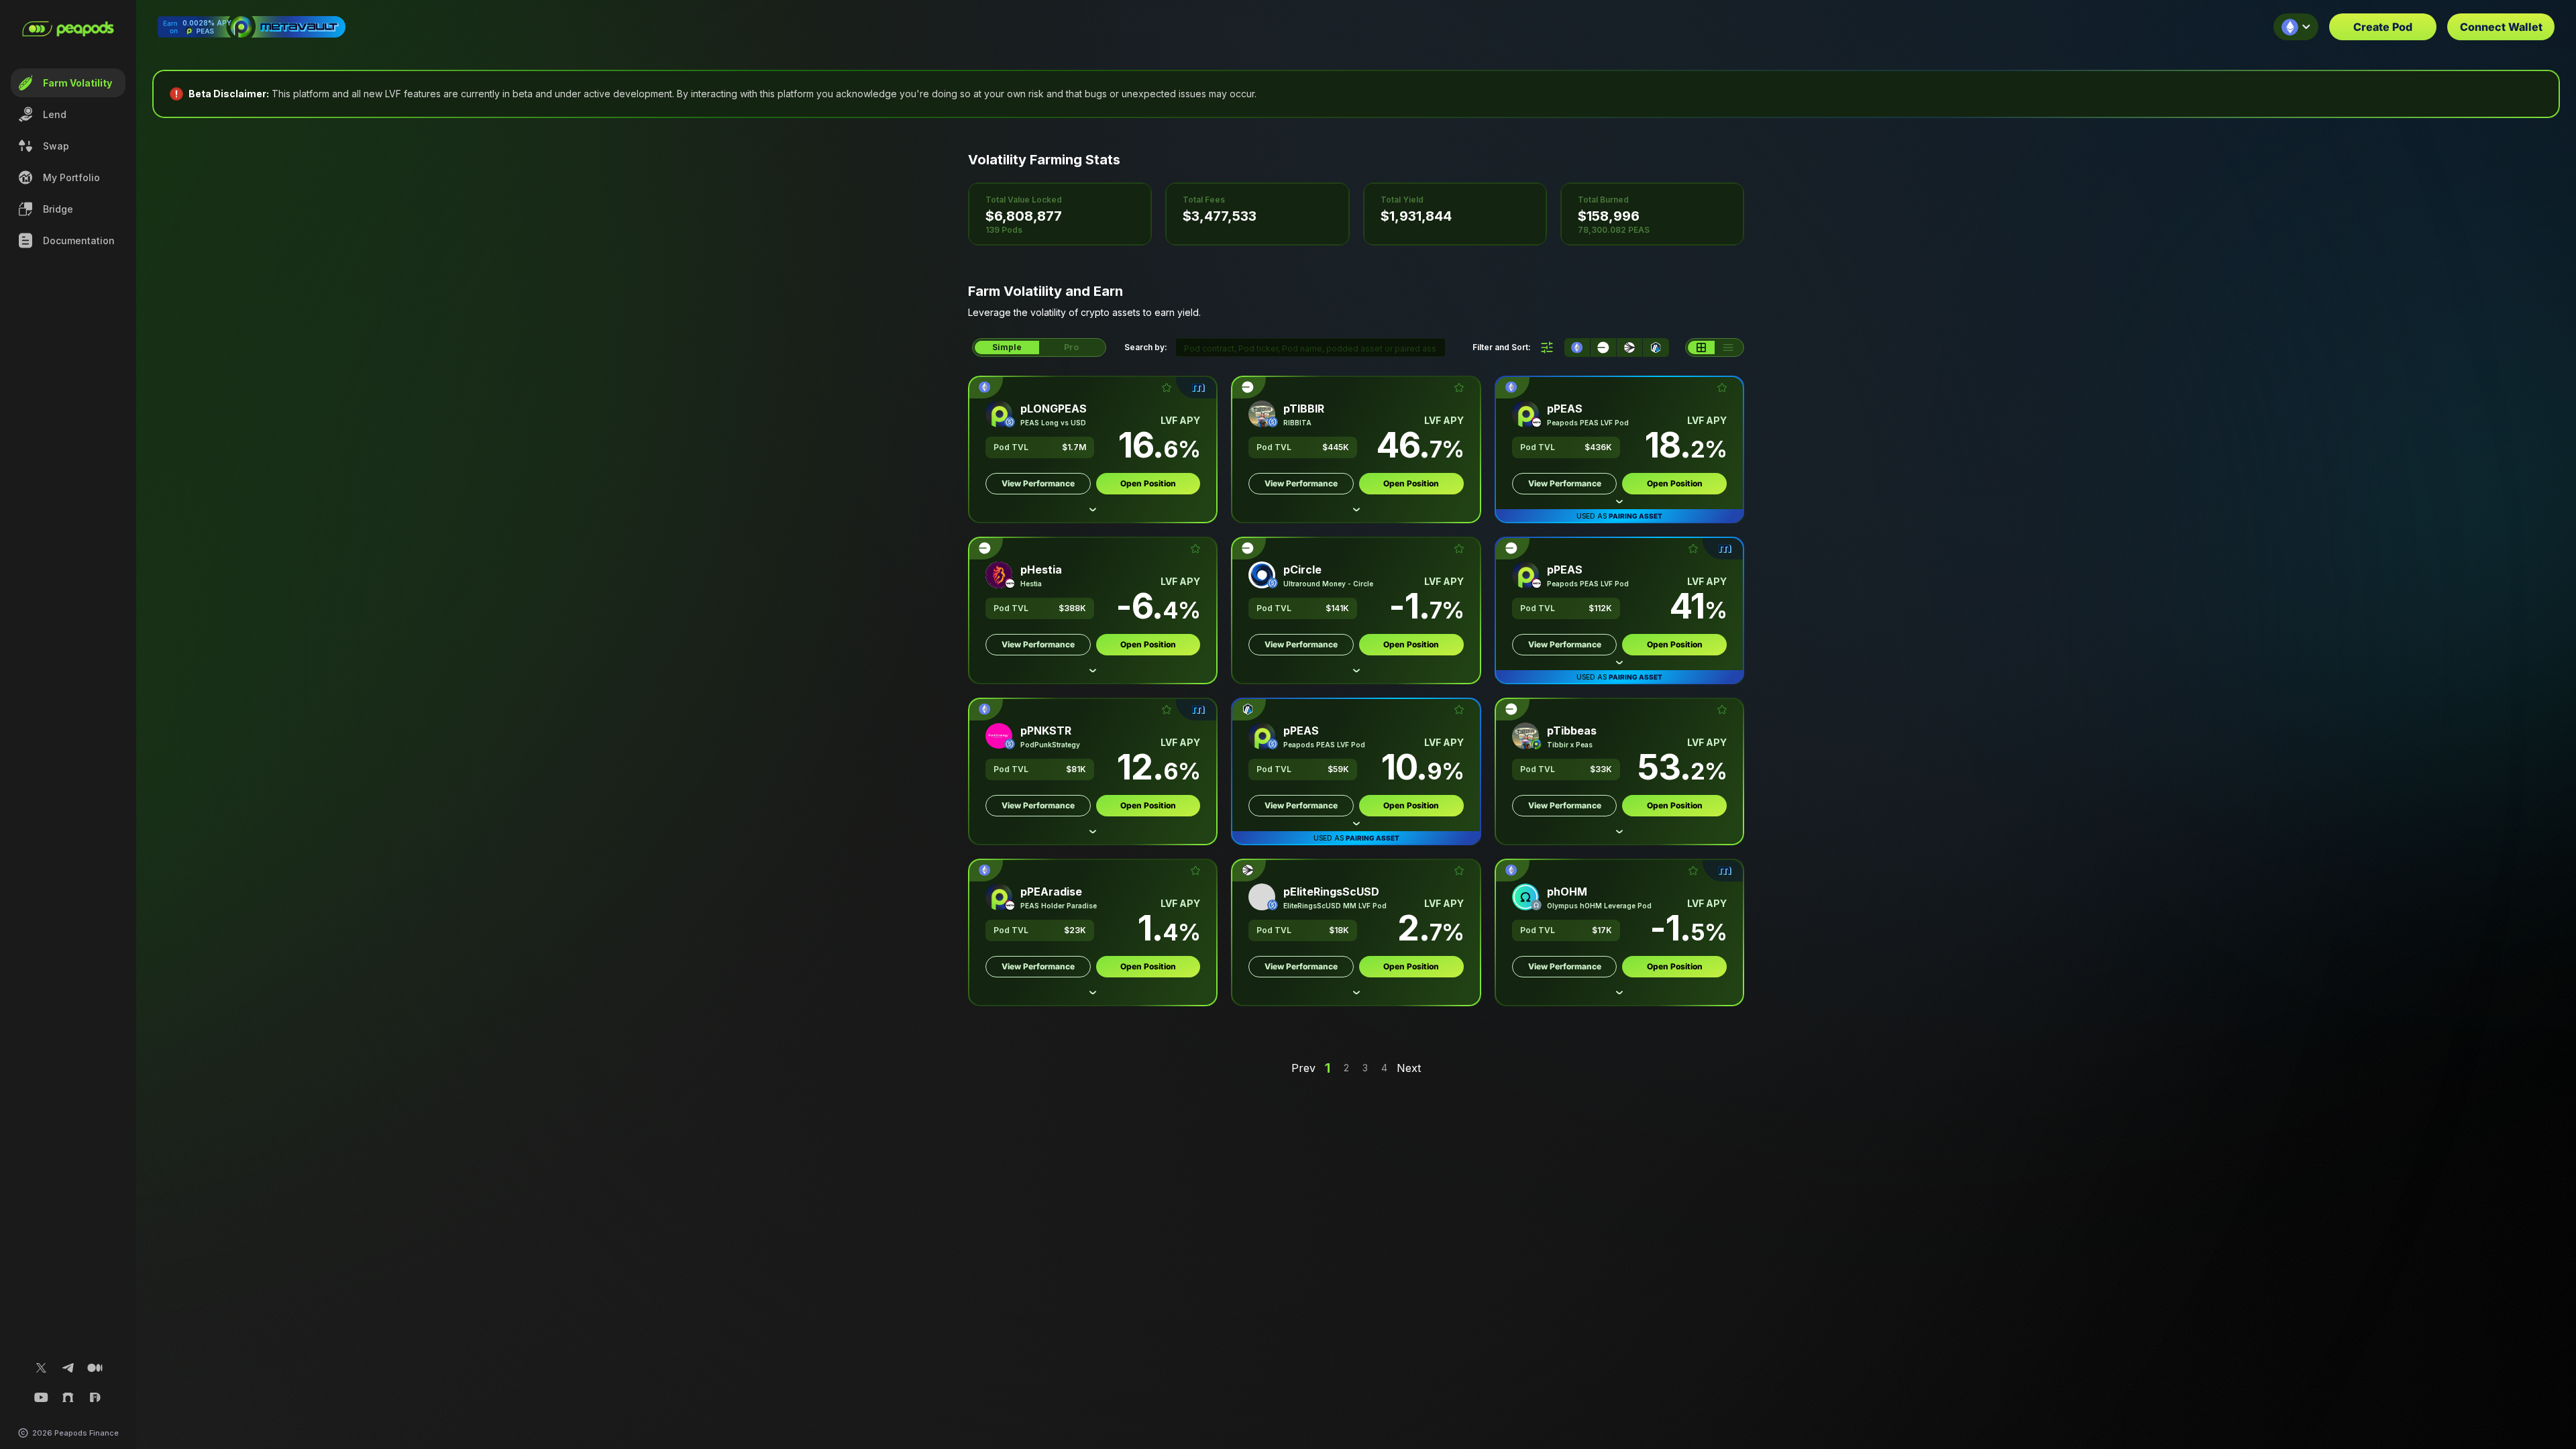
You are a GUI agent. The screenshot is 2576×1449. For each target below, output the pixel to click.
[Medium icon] (95, 1368)
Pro (1071, 347)
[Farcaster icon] (68, 1397)
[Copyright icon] (23, 1433)
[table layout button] (1728, 347)
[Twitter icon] (42, 1368)
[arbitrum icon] (1656, 347)
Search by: (1146, 347)
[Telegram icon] (68, 1368)
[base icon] (1603, 347)
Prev (1303, 1068)
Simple (1007, 347)
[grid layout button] (1701, 347)
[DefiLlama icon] (95, 1397)
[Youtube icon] (42, 1397)
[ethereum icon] (1577, 347)
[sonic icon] (1629, 347)
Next (1409, 1068)
